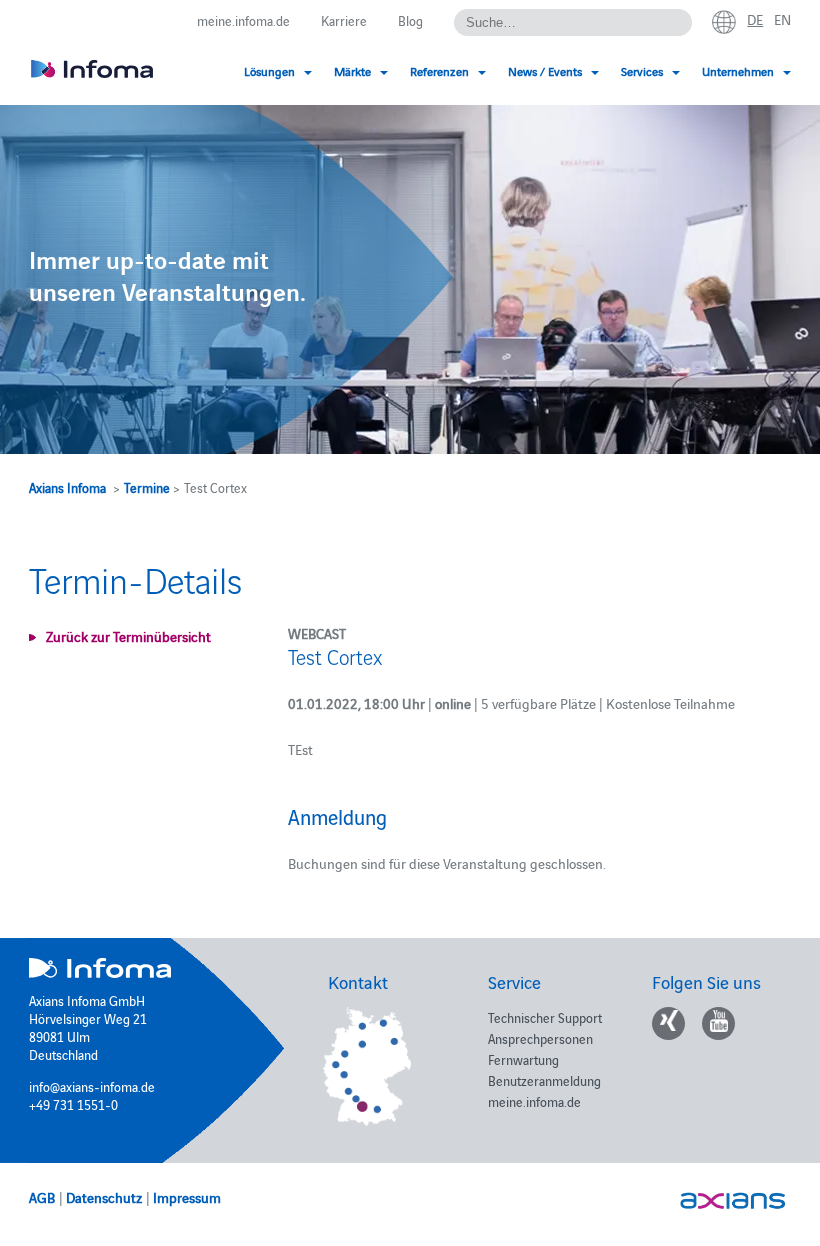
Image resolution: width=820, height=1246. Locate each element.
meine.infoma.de (243, 20)
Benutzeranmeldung (544, 1080)
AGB (42, 1197)
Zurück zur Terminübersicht (128, 636)
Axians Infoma (67, 487)
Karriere (344, 20)
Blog (410, 20)
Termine (147, 487)
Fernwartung (523, 1059)
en (782, 19)
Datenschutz (104, 1197)
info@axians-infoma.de (92, 1086)
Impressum (187, 1197)
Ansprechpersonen (540, 1038)
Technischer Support (545, 1017)
